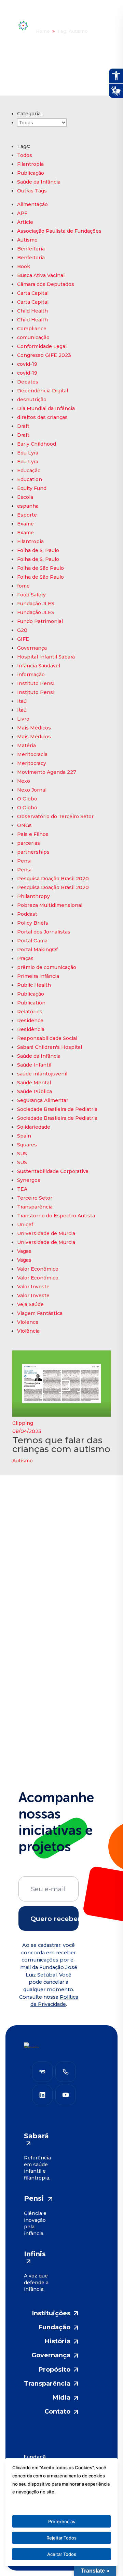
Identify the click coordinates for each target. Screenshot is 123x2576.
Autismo (27, 240)
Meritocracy (32, 763)
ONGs (24, 825)
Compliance (32, 329)
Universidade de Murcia (46, 1233)
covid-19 (27, 364)
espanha (28, 506)
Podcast (27, 914)
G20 (22, 630)
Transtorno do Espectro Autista (56, 1216)
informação (31, 675)
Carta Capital (33, 293)
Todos (25, 155)
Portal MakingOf (37, 950)
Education (30, 479)
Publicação (31, 173)
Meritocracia (32, 754)
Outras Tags (32, 191)
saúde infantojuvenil (42, 1074)
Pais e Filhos (33, 834)
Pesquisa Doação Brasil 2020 (53, 879)
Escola (25, 497)
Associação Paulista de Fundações (59, 231)
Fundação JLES (36, 604)
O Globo (27, 799)
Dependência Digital (43, 391)
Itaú (22, 701)
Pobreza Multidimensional (50, 905)
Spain (24, 1136)
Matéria (26, 746)
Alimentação (32, 204)
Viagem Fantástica (40, 1313)
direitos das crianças (42, 417)
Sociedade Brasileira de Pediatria (57, 1109)
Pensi (24, 861)
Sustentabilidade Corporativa (53, 1171)
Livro (23, 719)
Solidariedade (34, 1127)
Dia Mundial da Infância (46, 408)
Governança (32, 648)
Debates (28, 382)
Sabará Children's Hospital (50, 1047)
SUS (22, 1154)
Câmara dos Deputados (46, 284)
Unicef (25, 1225)
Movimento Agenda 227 (47, 772)
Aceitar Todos (62, 2554)
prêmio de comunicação (47, 967)
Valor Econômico (38, 1269)
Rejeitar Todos (61, 2538)
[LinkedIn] (42, 2095)
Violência (28, 1331)
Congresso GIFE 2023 (44, 355)
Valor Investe (33, 1287)
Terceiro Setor (35, 1198)
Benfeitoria (31, 249)
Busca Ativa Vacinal (41, 275)
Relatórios (30, 1012)
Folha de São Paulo (40, 568)
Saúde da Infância (39, 182)
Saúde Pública (35, 1091)
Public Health (34, 985)
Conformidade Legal (42, 346)
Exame (25, 524)
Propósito (54, 2370)
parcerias (29, 843)
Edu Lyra (28, 453)
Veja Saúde (30, 1304)
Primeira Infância (38, 976)
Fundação (54, 2327)
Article (25, 222)
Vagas (24, 1251)
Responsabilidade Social (47, 1038)
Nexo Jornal (32, 790)
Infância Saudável (39, 666)
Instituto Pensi (36, 683)
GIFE (23, 639)
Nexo (24, 781)
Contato (57, 2412)
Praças (25, 958)
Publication (31, 1003)
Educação (29, 471)
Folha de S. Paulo (38, 550)
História (58, 2341)
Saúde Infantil (34, 1065)
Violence (28, 1322)
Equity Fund (32, 488)
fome (23, 586)
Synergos (29, 1180)
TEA (22, 1189)
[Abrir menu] (98, 26)
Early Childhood (37, 444)
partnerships (33, 852)
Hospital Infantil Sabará (46, 657)
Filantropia (30, 164)
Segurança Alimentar (43, 1100)
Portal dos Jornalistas (44, 932)
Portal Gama (32, 941)
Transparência (35, 1207)
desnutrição (32, 400)
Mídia (61, 2398)
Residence (30, 1021)
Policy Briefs (33, 923)
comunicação (33, 337)
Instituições (51, 2313)
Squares (27, 1145)
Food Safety (31, 595)
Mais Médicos (34, 728)
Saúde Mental (34, 1083)
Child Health (32, 311)
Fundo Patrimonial (40, 621)
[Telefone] (66, 2072)
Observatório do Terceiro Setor (55, 816)
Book (24, 266)
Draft (23, 426)
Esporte (27, 515)
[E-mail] (42, 2072)
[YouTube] (66, 2095)
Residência (31, 1029)
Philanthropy (33, 896)
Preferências (62, 2521)
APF (22, 213)
